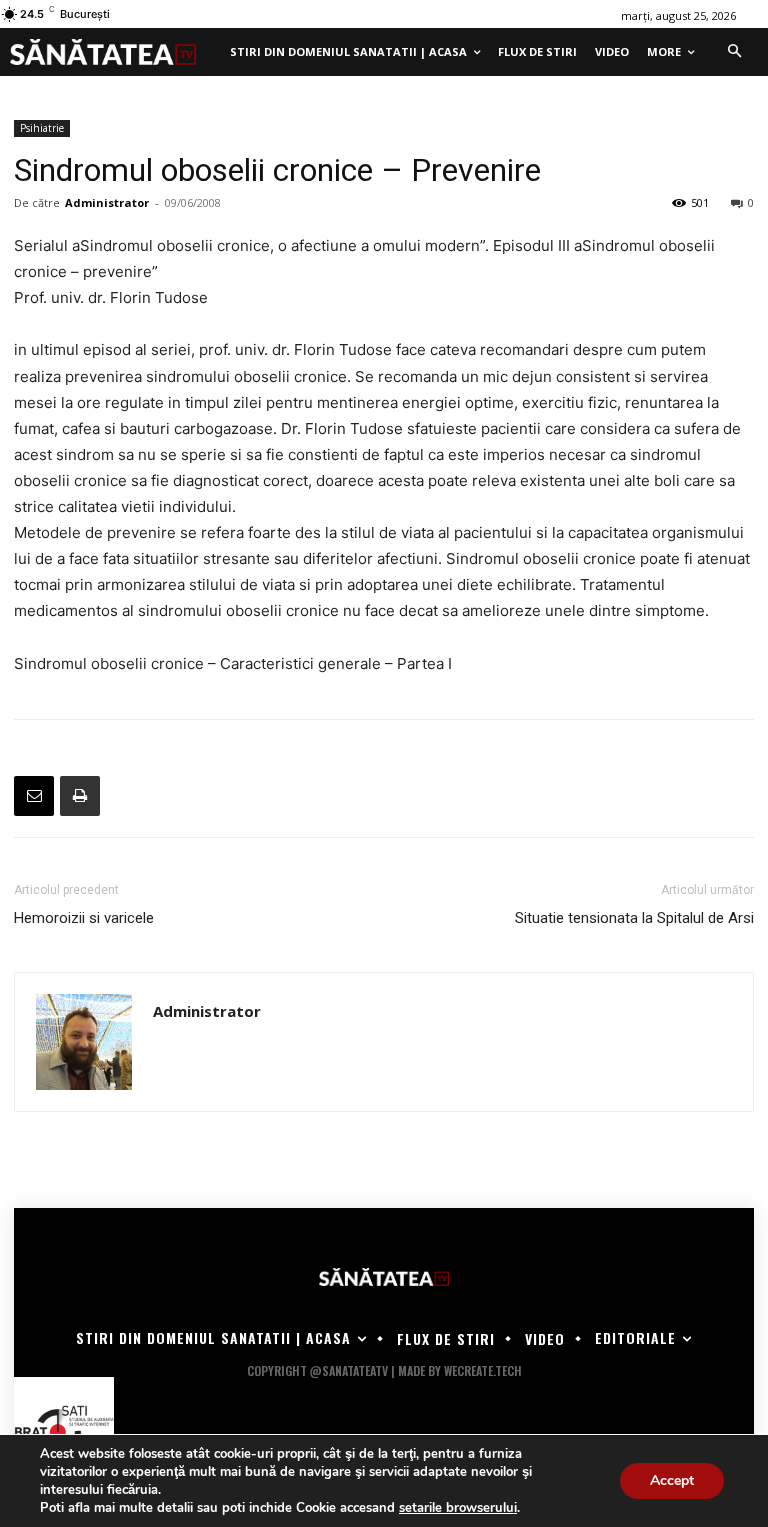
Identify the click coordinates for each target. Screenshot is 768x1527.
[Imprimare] (80, 796)
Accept (672, 1480)
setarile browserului (458, 1508)
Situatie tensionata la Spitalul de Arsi (634, 918)
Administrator (107, 202)
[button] (734, 52)
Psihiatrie (42, 128)
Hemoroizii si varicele (84, 918)
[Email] (34, 796)
